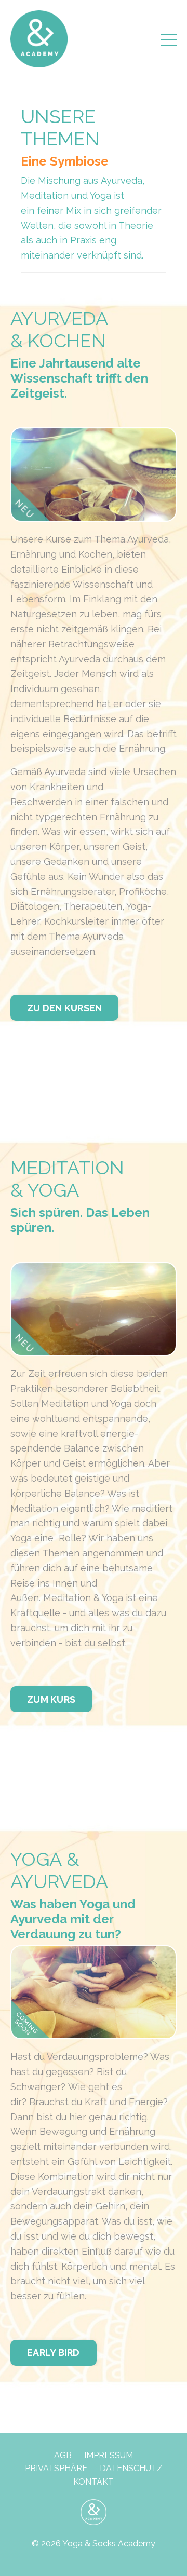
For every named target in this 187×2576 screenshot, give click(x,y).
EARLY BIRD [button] (54, 2353)
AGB (63, 2455)
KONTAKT (94, 2482)
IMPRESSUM (109, 2455)
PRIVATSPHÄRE (56, 2468)
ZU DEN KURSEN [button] (64, 1008)
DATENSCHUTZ (131, 2468)
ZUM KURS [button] (51, 1699)
